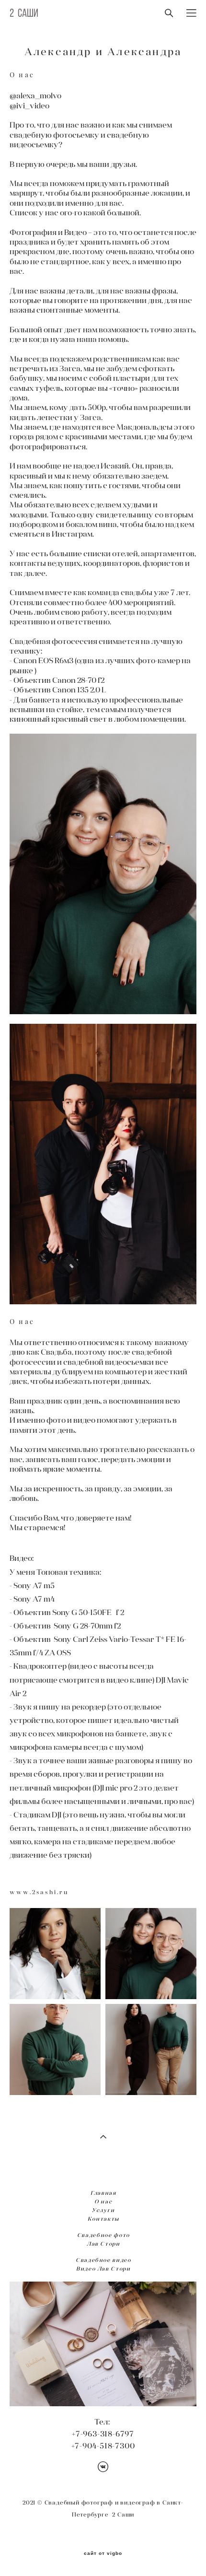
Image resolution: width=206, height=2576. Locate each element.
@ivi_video (29, 105)
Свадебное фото (103, 2235)
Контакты (103, 2219)
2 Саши (24, 13)
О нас (103, 2201)
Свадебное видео (103, 2260)
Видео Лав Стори (103, 2269)
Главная (103, 2193)
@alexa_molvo (35, 95)
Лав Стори (103, 2244)
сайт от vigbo (103, 2553)
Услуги (103, 2210)
